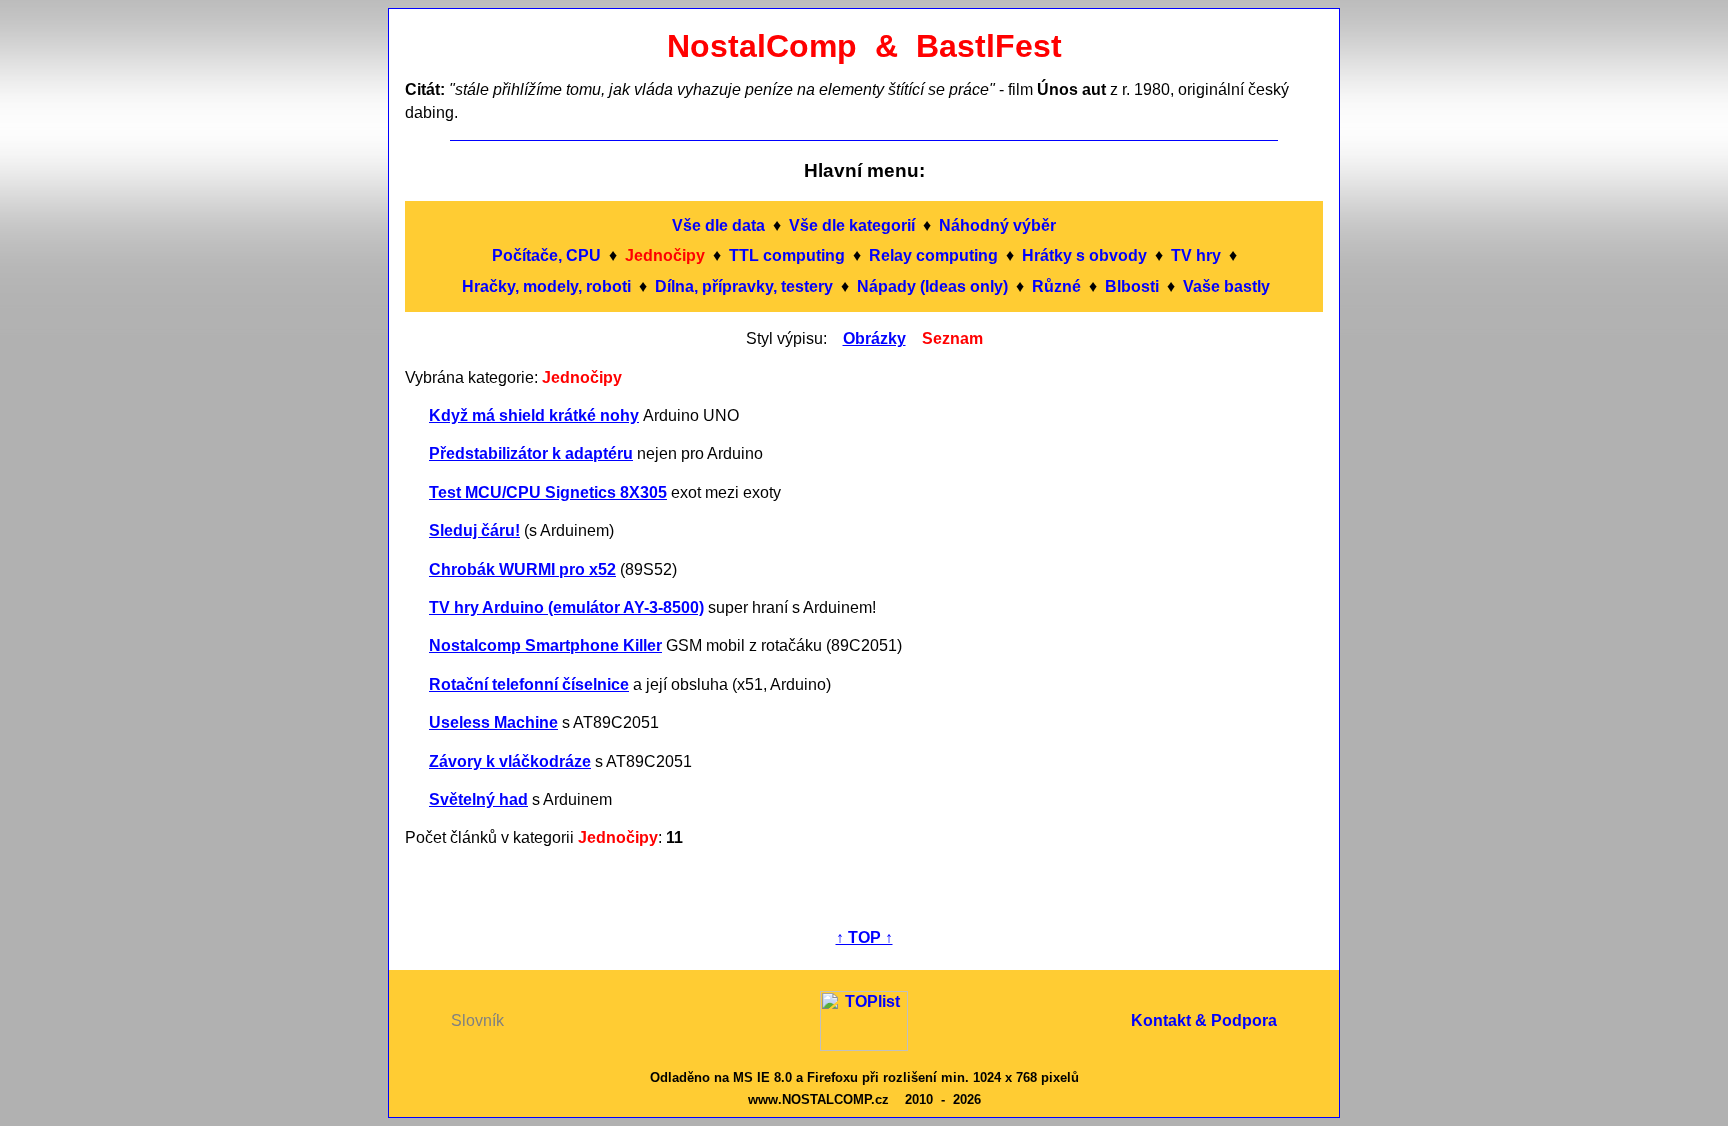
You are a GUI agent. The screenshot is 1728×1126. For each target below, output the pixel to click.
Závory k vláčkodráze (510, 761)
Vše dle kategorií (852, 225)
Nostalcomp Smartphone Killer (545, 645)
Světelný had (478, 799)
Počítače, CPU (546, 255)
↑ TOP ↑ (864, 937)
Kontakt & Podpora (1204, 1020)
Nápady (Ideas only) (932, 286)
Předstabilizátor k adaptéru (531, 453)
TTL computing (787, 255)
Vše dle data (718, 225)
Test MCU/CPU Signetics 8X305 (548, 492)
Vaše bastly (1226, 286)
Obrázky (874, 338)
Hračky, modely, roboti (546, 286)
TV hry (1196, 255)
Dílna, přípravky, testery (744, 286)
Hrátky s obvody (1084, 255)
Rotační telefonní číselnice (529, 684)
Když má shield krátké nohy (534, 415)
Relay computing (933, 255)
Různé (1056, 286)
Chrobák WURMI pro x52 (522, 569)
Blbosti (1132, 286)
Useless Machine (493, 722)
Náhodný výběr (997, 225)
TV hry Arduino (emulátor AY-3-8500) (566, 607)
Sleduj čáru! (474, 530)
